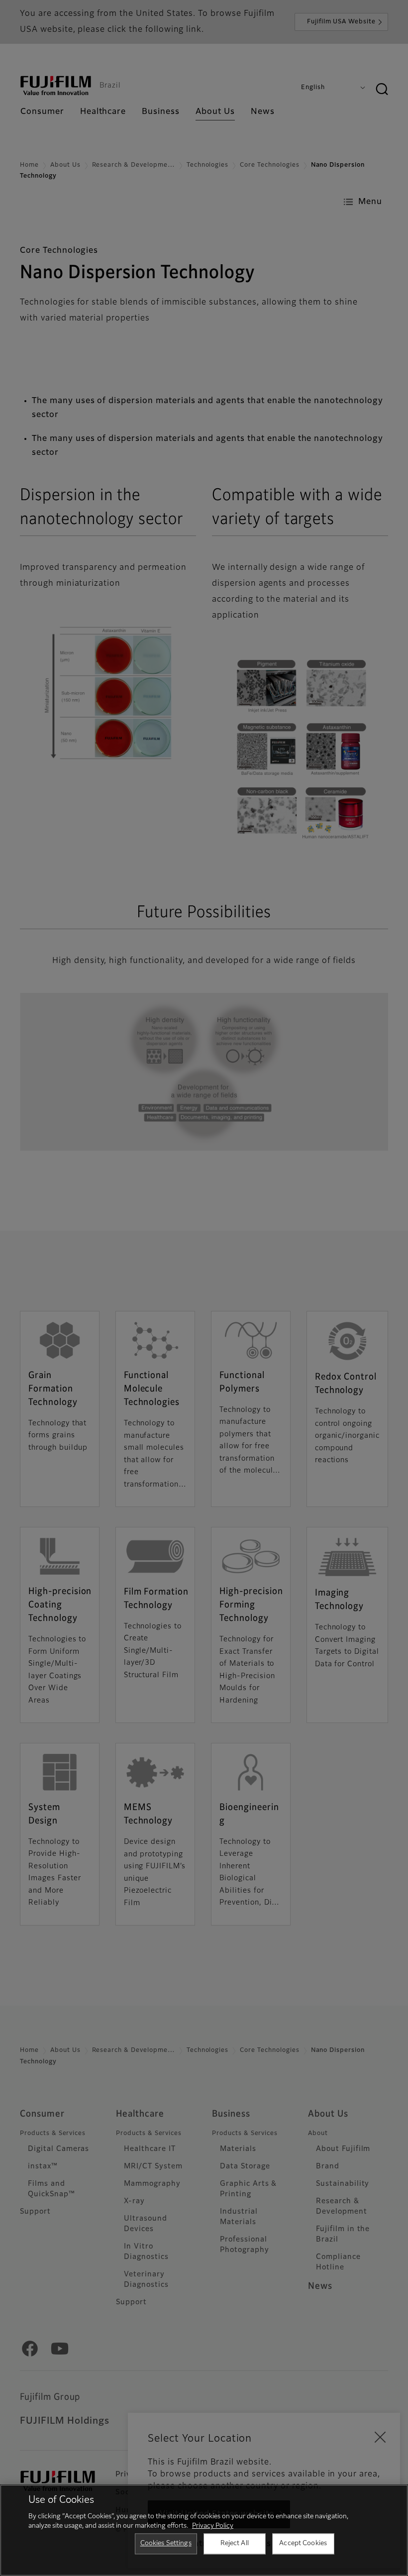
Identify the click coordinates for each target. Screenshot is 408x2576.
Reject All (235, 2543)
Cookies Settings (166, 2543)
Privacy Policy (213, 2526)
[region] (204, 2530)
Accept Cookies (303, 2543)
